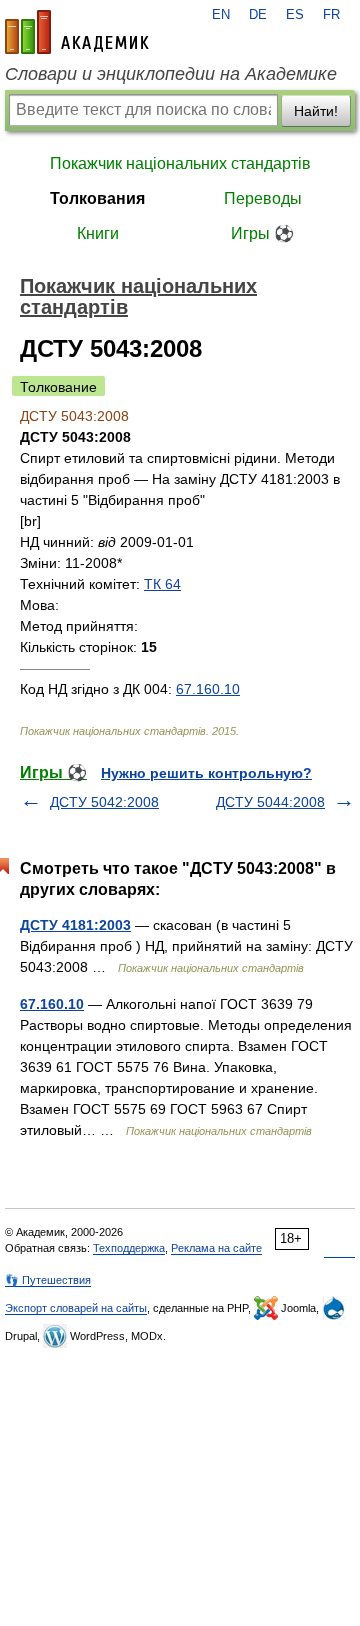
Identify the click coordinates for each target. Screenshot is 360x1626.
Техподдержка (129, 1248)
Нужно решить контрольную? (206, 773)
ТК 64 (162, 584)
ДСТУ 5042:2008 (104, 802)
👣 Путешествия (48, 1280)
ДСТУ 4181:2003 (75, 925)
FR (331, 15)
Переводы (263, 198)
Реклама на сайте (216, 1248)
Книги (98, 233)
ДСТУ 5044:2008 (270, 802)
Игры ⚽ (262, 233)
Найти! (316, 111)
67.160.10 (208, 689)
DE (258, 15)
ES (295, 15)
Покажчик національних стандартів (180, 163)
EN (221, 15)
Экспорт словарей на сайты (76, 1308)
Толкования (97, 198)
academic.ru (77, 32)
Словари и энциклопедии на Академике (171, 74)
